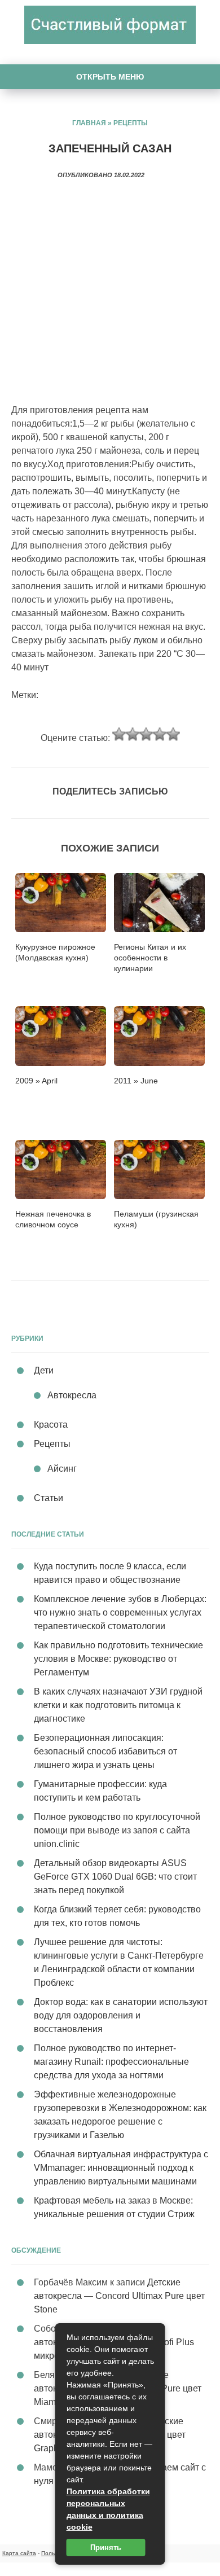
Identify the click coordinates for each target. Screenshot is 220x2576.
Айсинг (62, 1469)
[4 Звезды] (160, 734)
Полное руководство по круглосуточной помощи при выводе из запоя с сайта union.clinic (117, 1830)
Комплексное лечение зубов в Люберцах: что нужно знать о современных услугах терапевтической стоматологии (120, 1612)
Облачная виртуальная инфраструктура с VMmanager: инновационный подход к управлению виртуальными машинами (121, 2168)
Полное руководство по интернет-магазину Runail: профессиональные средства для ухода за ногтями (111, 2062)
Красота (51, 1425)
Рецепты (131, 123)
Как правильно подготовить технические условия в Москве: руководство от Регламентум (118, 1659)
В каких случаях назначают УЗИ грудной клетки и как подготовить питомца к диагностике (118, 1705)
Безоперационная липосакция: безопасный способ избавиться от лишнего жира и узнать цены (105, 1751)
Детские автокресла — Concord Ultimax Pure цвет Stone (119, 2296)
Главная (89, 123)
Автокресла (72, 1395)
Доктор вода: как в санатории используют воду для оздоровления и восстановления (121, 2015)
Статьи (49, 1498)
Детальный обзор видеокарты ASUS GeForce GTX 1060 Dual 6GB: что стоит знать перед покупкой (115, 1877)
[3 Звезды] (146, 734)
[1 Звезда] (119, 734)
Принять (106, 2548)
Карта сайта (19, 2553)
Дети (44, 1370)
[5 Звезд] (173, 734)
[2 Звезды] (133, 734)
